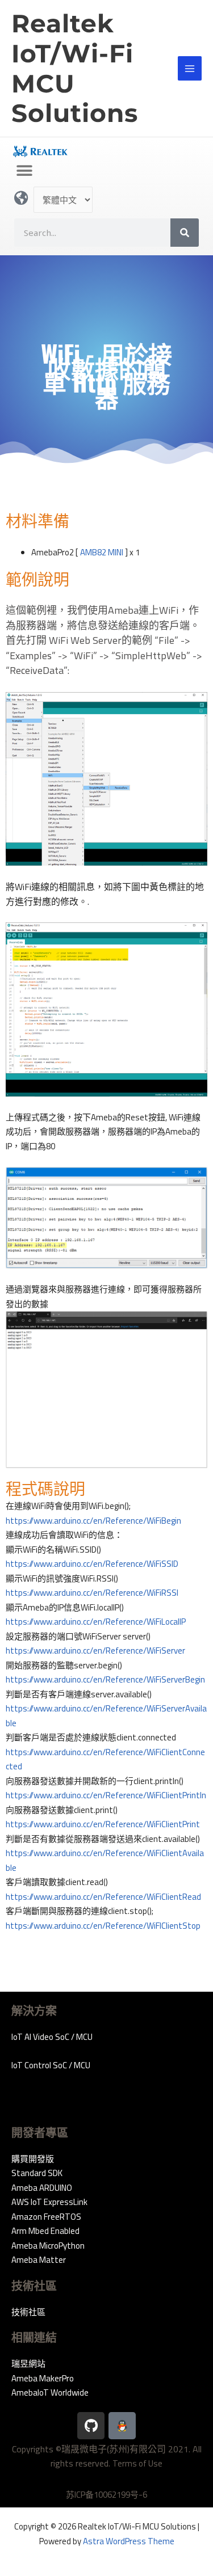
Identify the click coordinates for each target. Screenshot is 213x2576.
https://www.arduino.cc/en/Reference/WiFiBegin (93, 1521)
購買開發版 (33, 2159)
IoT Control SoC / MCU (51, 2065)
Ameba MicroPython (48, 2246)
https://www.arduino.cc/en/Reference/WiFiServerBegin (105, 1679)
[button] (24, 171)
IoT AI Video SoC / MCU (52, 2037)
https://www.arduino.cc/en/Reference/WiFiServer (95, 1650)
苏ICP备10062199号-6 (106, 2495)
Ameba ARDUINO (42, 2188)
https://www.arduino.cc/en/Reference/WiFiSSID (92, 1564)
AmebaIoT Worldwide (50, 2392)
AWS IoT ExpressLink (49, 2202)
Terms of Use (137, 2463)
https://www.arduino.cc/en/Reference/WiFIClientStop (103, 1926)
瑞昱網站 (28, 2364)
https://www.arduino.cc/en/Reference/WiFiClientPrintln (106, 1795)
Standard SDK (37, 2173)
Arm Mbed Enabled (45, 2231)
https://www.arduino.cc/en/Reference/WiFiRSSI (92, 1593)
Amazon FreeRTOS (46, 2217)
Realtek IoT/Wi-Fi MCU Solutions (75, 68)
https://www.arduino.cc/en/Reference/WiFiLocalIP (96, 1622)
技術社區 (28, 2312)
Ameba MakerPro (43, 2378)
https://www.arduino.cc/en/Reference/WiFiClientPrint (103, 1824)
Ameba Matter (39, 2260)
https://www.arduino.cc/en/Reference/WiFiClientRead (103, 1897)
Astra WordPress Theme (129, 2541)
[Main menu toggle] (190, 68)
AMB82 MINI (102, 552)
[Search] (185, 233)
